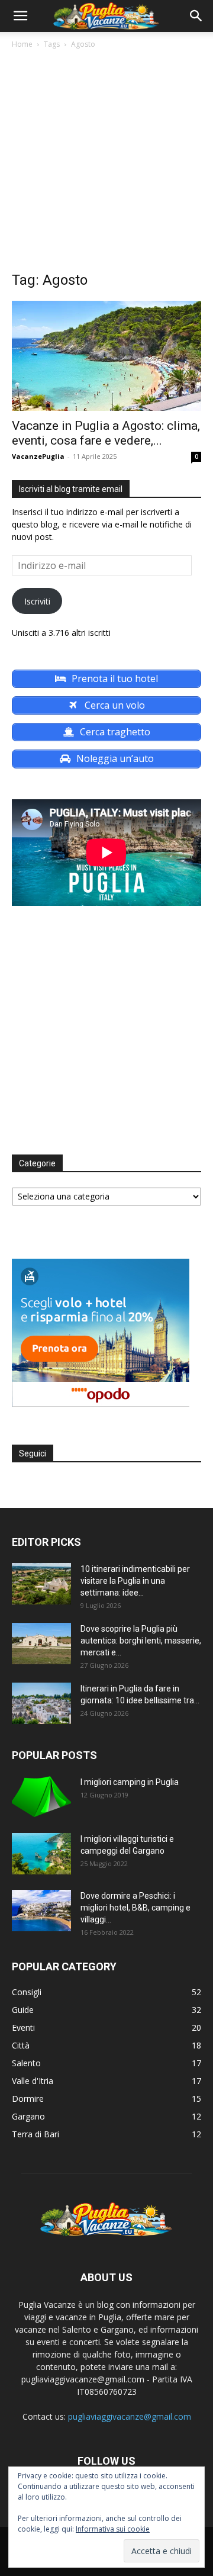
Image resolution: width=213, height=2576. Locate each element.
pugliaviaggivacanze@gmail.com (130, 2416)
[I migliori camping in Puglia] (41, 1797)
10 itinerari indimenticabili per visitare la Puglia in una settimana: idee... (135, 1581)
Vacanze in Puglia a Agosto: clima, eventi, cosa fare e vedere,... (106, 433)
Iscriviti (37, 601)
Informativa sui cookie (113, 2529)
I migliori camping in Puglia (130, 1782)
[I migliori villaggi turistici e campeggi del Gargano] (41, 1854)
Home (22, 44)
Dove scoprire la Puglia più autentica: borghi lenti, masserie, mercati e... (141, 1641)
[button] (20, 16)
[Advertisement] (106, 163)
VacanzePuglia (38, 456)
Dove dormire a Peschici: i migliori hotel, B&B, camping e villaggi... (135, 1908)
